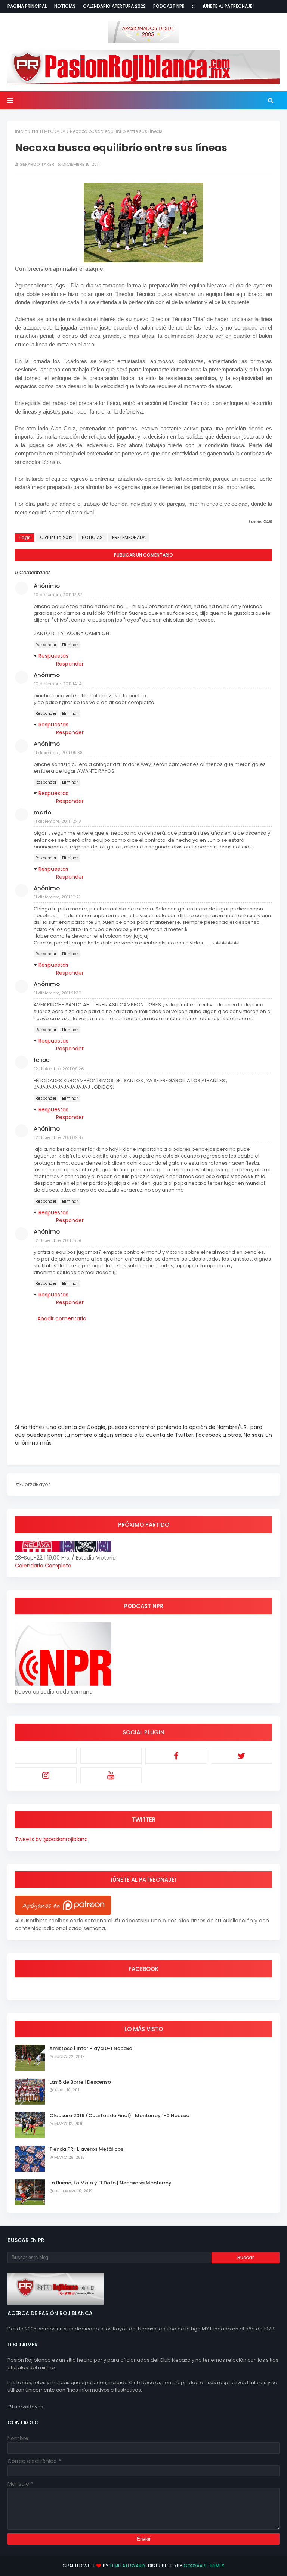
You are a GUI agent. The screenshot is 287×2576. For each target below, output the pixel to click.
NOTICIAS (92, 537)
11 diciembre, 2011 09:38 (58, 753)
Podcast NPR (169, 6)
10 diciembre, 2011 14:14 (58, 684)
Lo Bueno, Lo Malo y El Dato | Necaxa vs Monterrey (110, 2183)
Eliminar (70, 645)
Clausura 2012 (56, 537)
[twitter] (242, 1756)
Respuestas (53, 656)
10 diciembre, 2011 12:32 (58, 595)
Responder (46, 645)
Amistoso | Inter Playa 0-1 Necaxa (91, 2048)
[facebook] (176, 1756)
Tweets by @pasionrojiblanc (51, 1839)
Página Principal (27, 6)
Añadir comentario (62, 1318)
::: (194, 6)
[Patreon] (46, 1756)
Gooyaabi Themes (204, 2566)
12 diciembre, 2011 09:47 (59, 1137)
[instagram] (46, 1775)
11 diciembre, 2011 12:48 (58, 821)
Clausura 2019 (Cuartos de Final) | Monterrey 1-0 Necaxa (119, 2116)
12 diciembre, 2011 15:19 (58, 1240)
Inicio (21, 131)
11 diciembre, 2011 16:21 (57, 897)
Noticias (65, 6)
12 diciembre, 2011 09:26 (59, 1069)
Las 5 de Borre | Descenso (80, 2082)
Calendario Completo (43, 1566)
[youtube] (111, 1775)
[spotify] (111, 1756)
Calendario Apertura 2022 (114, 6)
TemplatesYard (127, 2566)
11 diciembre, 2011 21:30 (58, 993)
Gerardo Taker (37, 164)
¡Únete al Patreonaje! (228, 6)
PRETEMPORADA (49, 131)
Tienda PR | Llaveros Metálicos (86, 2149)
